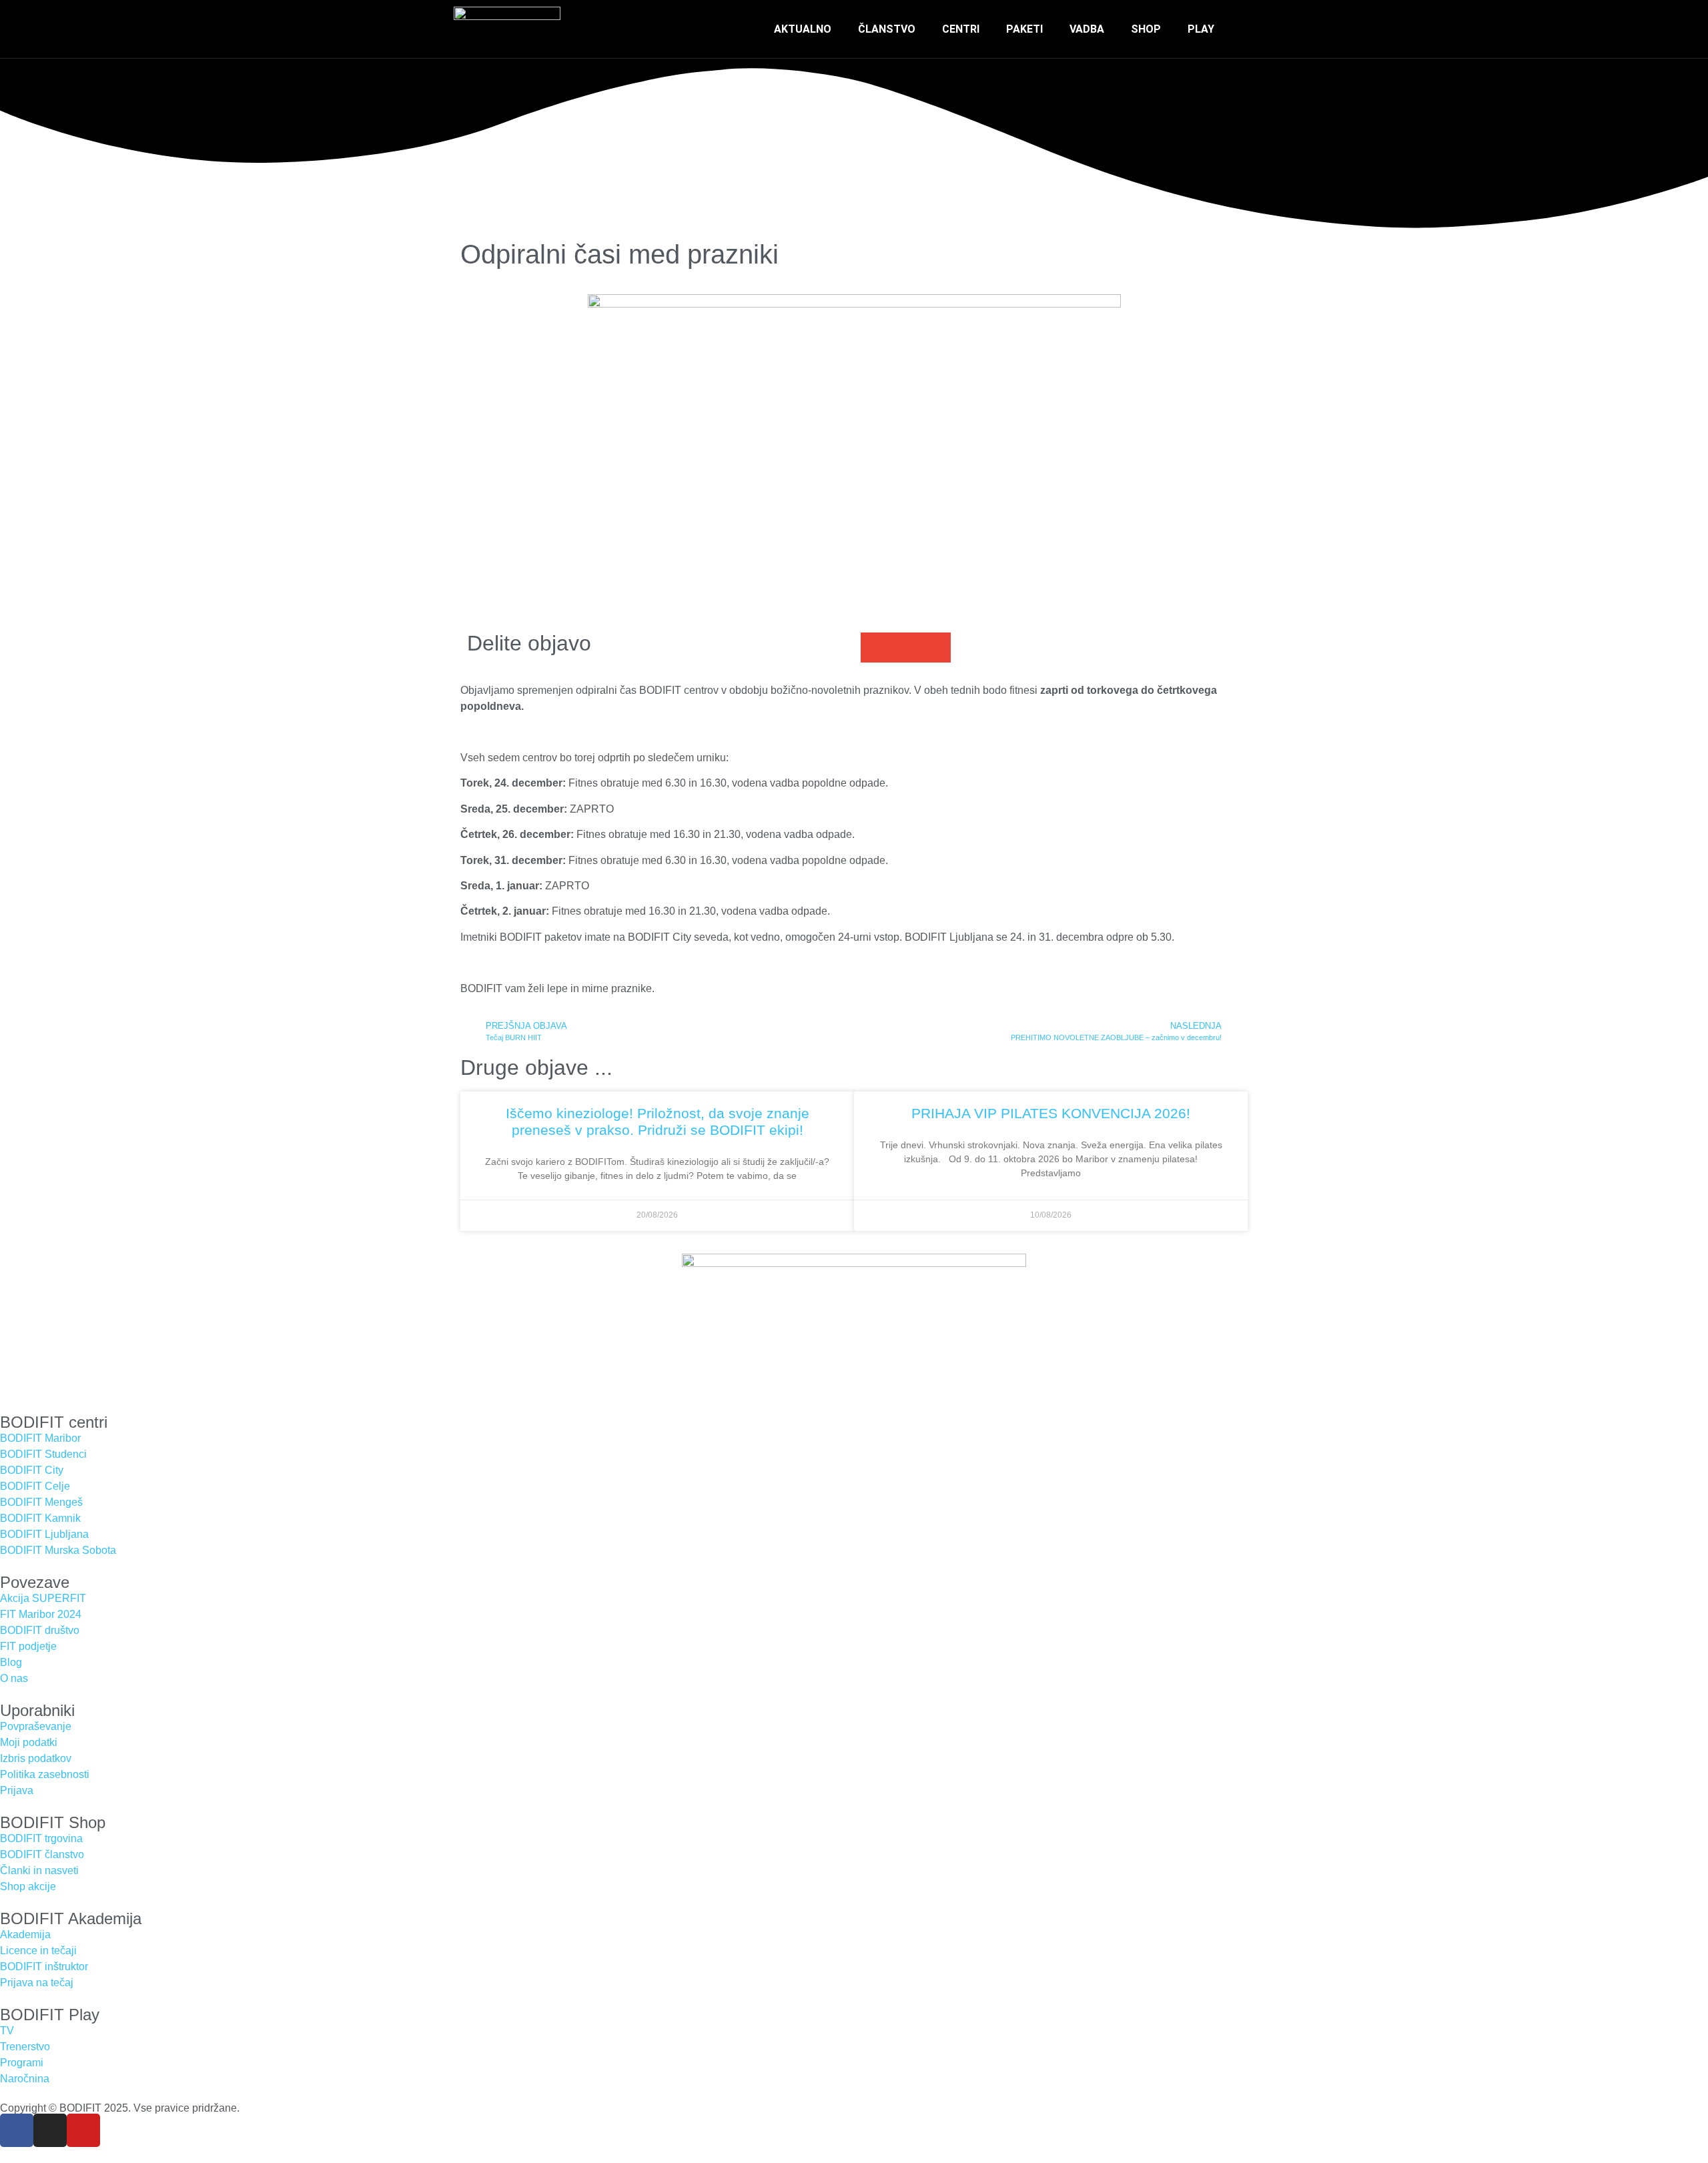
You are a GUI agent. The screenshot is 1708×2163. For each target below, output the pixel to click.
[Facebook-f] (17, 2130)
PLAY (1201, 29)
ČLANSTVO (887, 29)
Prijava (17, 1790)
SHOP (1146, 29)
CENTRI (961, 29)
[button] (1244, 29)
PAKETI (1024, 29)
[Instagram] (50, 2130)
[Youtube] (83, 2130)
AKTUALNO (803, 29)
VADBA (1087, 29)
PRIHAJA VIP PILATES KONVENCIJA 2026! (1051, 1113)
